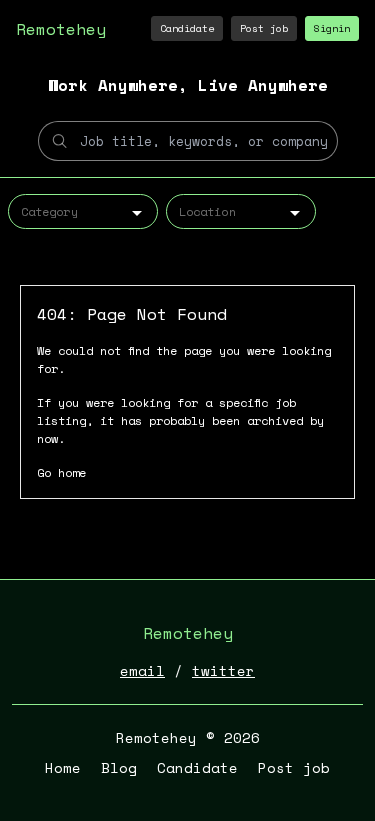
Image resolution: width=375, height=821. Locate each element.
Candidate (187, 28)
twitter (223, 670)
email (142, 670)
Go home (61, 472)
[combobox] (83, 211)
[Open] (137, 213)
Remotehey (61, 29)
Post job (264, 28)
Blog (119, 767)
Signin (332, 28)
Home (63, 767)
